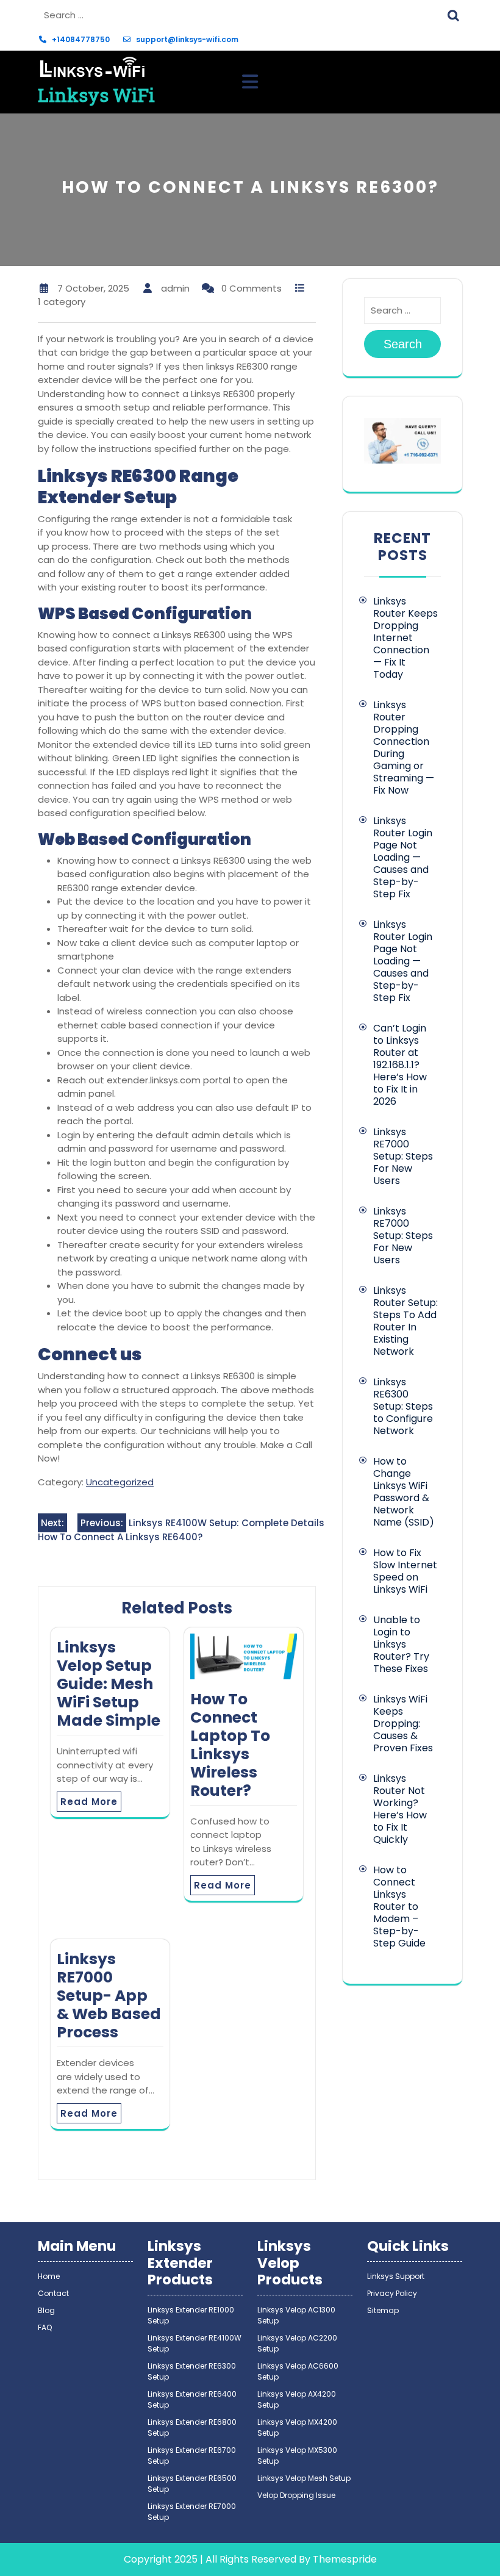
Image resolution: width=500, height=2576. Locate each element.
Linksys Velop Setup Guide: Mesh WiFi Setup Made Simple (109, 1684)
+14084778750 (81, 39)
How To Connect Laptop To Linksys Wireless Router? (230, 1745)
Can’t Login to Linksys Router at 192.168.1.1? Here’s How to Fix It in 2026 (400, 1065)
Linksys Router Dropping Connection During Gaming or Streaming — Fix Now (404, 748)
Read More (89, 1802)
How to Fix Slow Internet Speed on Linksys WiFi (405, 1571)
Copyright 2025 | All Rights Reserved (210, 2559)
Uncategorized (120, 1482)
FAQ (45, 2327)
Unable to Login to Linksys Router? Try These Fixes (401, 1644)
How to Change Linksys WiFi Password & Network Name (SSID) (404, 1492)
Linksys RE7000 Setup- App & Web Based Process (109, 1996)
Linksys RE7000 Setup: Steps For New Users (403, 1156)
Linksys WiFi (96, 95)
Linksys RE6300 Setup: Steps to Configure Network (403, 1406)
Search (455, 14)
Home (49, 2276)
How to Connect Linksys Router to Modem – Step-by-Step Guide (399, 1907)
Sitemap (383, 2310)
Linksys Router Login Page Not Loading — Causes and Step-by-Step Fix (403, 857)
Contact (53, 2293)
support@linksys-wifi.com (187, 39)
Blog (46, 2310)
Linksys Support (396, 2276)
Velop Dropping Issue (296, 2495)
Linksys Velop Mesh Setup (304, 2478)
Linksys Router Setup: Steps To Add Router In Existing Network (405, 1321)
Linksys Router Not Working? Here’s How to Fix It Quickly (400, 1809)
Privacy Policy (392, 2293)
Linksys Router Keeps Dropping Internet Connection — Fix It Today (405, 638)
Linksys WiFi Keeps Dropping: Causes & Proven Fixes (403, 1724)
